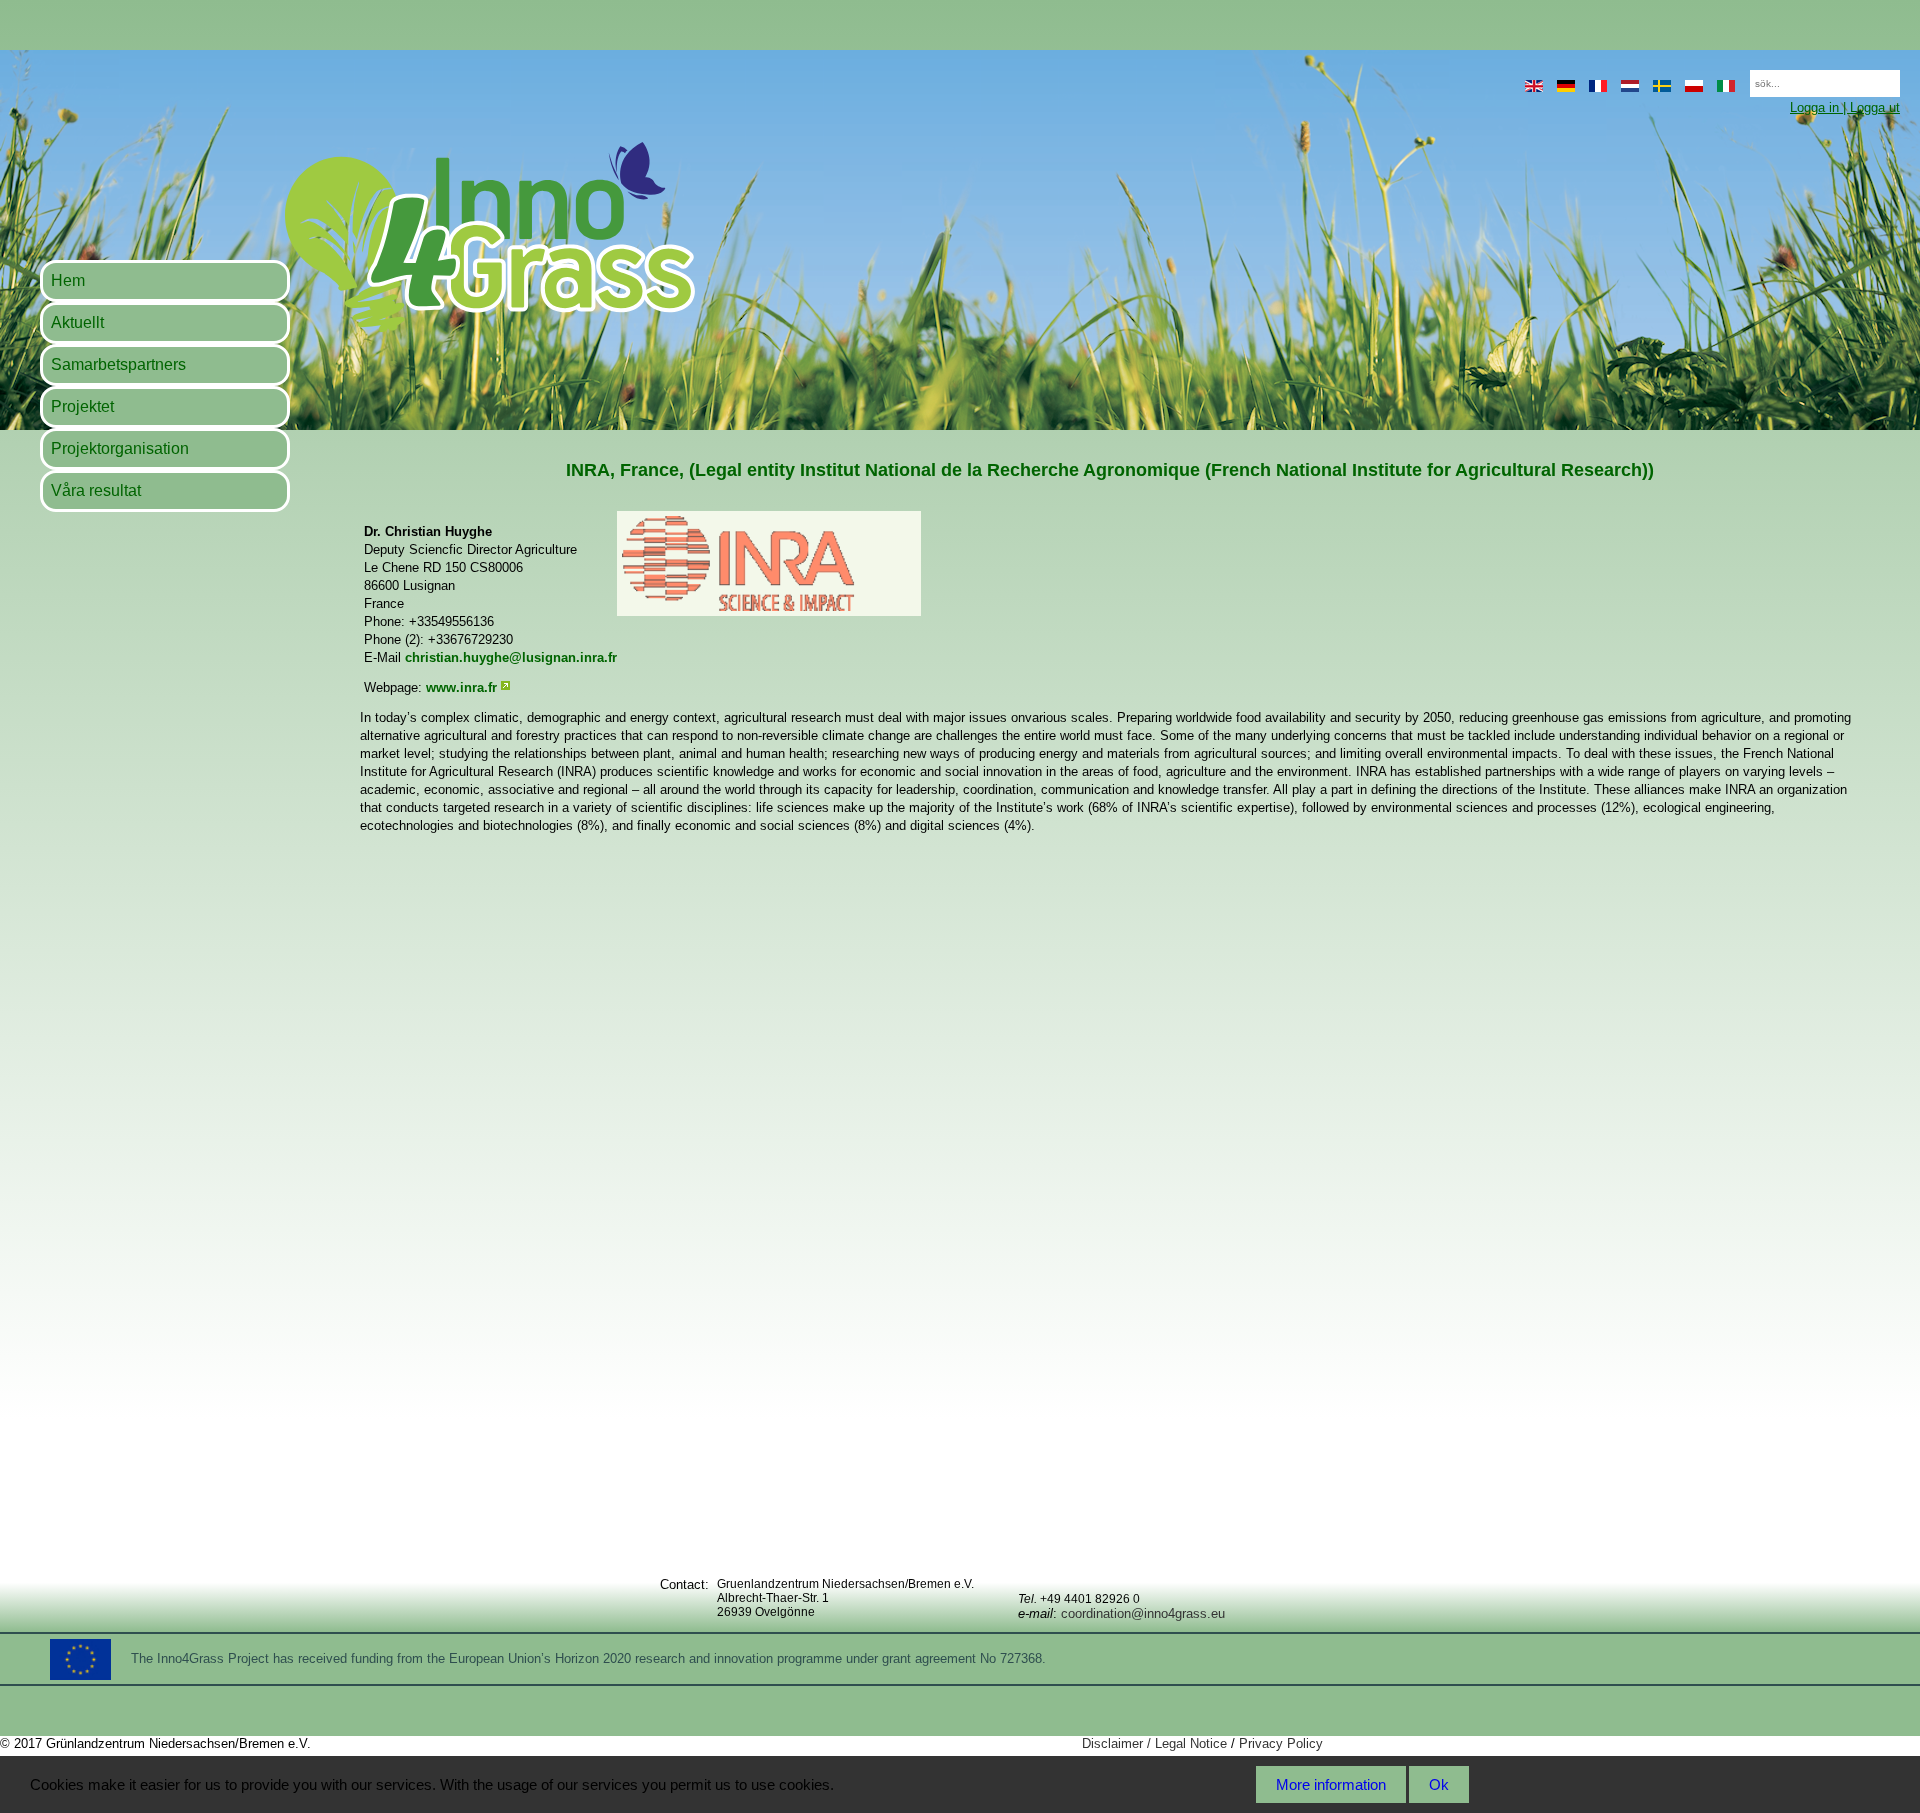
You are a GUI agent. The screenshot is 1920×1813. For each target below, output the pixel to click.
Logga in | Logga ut (1845, 107)
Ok (1439, 1784)
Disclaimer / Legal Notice (1154, 1743)
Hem (68, 280)
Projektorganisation (120, 448)
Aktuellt (77, 322)
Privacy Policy (1281, 1743)
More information (1331, 1784)
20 (1740, 77)
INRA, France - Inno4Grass (366, 236)
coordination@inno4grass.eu (1143, 1613)
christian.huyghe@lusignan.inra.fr (511, 657)
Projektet (82, 406)
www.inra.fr (461, 687)
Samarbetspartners (118, 364)
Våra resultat (96, 490)
